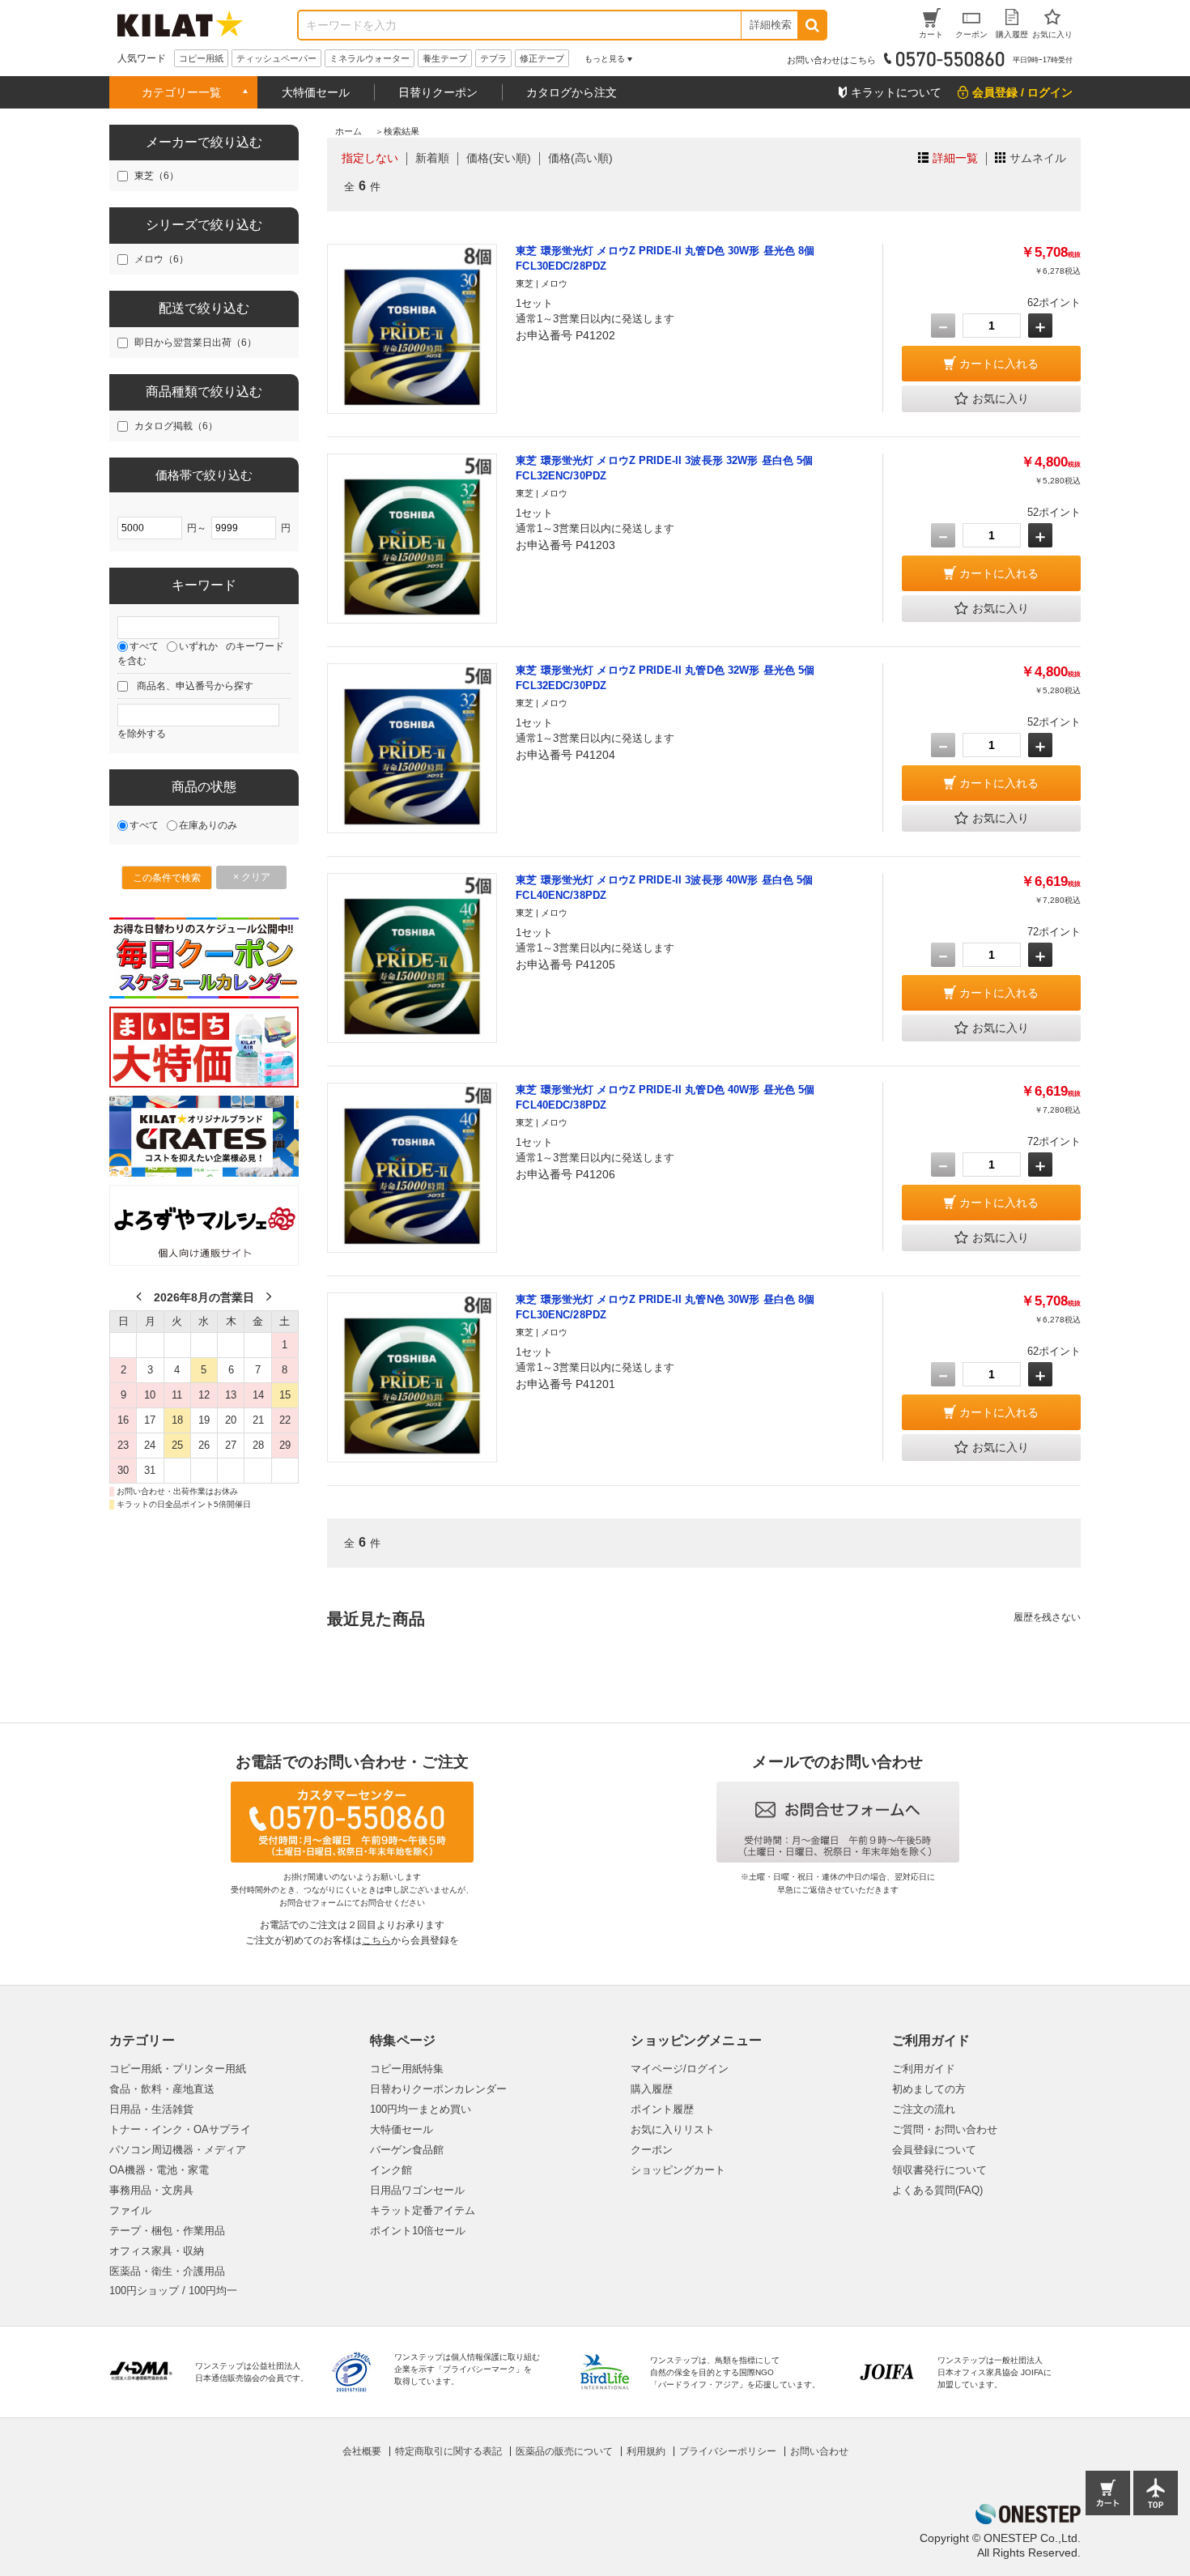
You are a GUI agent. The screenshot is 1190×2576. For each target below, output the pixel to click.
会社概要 (362, 2451)
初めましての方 (929, 2089)
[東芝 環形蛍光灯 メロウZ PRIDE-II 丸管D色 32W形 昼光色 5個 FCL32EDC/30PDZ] (412, 748)
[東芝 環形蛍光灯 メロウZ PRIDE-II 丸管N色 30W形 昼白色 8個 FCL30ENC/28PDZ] (412, 1377)
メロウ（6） (161, 259)
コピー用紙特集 (407, 2069)
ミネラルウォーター (370, 58)
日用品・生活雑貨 (151, 2109)
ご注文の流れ (924, 2109)
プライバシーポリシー (728, 2451)
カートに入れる (999, 364)
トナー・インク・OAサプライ (180, 2129)
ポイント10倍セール (418, 2231)
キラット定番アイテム (423, 2210)
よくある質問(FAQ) (937, 2190)
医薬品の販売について (564, 2451)
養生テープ (445, 58)
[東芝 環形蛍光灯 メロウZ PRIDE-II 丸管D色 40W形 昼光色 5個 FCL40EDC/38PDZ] (412, 1168)
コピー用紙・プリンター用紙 (178, 2069)
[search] (812, 25)
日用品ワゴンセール (417, 2190)
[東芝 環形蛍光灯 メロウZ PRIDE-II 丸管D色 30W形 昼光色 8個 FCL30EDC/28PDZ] (412, 329)
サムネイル (1038, 158)
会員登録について (934, 2150)
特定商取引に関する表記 (448, 2451)
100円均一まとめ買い (421, 2109)
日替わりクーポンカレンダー (438, 2089)
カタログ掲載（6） (176, 426)
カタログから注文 (572, 92)
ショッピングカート (678, 2170)
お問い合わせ (819, 2451)
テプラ (493, 58)
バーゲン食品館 (407, 2150)
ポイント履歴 (662, 2109)
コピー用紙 (201, 58)
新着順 (432, 158)
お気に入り (1001, 398)
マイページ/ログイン (680, 2069)
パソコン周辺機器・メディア (178, 2150)
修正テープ (542, 58)
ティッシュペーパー (276, 58)
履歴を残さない (1047, 1617)
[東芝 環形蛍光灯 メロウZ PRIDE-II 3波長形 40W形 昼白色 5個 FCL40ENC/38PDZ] (412, 958)
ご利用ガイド (924, 2069)
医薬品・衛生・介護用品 (167, 2271)
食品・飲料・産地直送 (162, 2089)
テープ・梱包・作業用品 (167, 2231)
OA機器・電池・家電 (159, 2170)
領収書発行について (939, 2170)
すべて (144, 646)
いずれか (198, 646)
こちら (376, 1940)
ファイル (130, 2210)
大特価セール (316, 92)
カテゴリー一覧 (181, 92)
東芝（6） (157, 176)
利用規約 (646, 2451)
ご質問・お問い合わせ (945, 2129)
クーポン (652, 2150)
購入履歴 (652, 2089)
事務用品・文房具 (151, 2190)
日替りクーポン (438, 92)
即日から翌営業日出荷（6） (195, 343)
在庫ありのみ (208, 825)
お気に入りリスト (673, 2129)
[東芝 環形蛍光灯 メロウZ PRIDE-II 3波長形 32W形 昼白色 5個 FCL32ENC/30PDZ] (412, 539)
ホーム (348, 131)
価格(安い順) (499, 158)
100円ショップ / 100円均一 (173, 2291)
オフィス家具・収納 (157, 2251)
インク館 (391, 2170)
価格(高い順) (580, 158)
